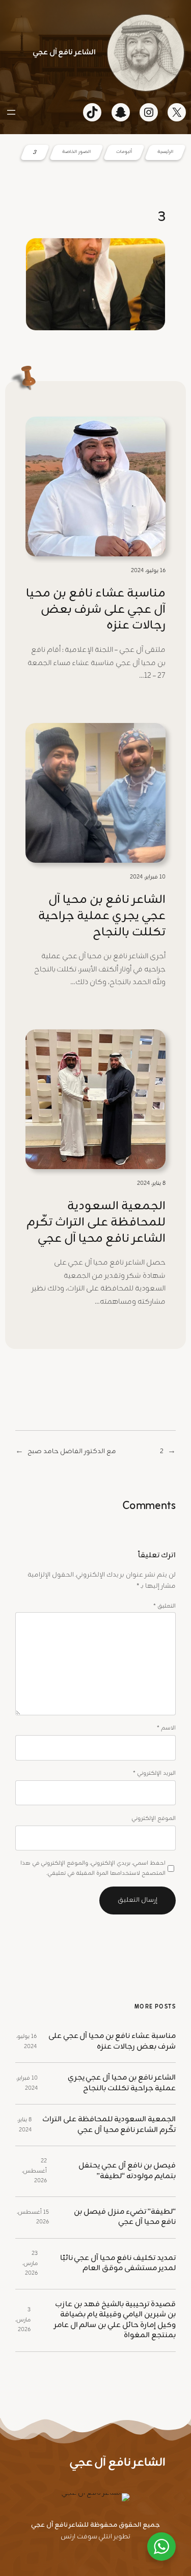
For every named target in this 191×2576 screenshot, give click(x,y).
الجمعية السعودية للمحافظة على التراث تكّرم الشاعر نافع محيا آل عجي (96, 1223)
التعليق (165, 1606)
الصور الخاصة (76, 152)
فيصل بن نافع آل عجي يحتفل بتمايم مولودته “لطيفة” (127, 2171)
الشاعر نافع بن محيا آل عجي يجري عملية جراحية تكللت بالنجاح (102, 916)
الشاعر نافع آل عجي (64, 53)
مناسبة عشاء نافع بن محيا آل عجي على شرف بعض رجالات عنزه (96, 610)
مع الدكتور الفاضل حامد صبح (72, 1452)
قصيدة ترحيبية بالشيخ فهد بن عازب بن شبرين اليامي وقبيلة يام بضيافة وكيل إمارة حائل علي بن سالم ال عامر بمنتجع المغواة (115, 2320)
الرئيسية (165, 152)
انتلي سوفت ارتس (87, 2537)
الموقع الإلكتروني (154, 1819)
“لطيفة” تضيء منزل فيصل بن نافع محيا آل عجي (125, 2218)
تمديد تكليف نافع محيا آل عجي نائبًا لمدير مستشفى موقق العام (118, 2264)
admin (133, 345)
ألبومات (124, 152)
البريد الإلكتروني (154, 1773)
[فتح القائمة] (11, 112)
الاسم (166, 1728)
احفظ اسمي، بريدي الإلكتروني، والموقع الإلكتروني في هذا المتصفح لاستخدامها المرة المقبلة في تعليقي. (93, 1868)
